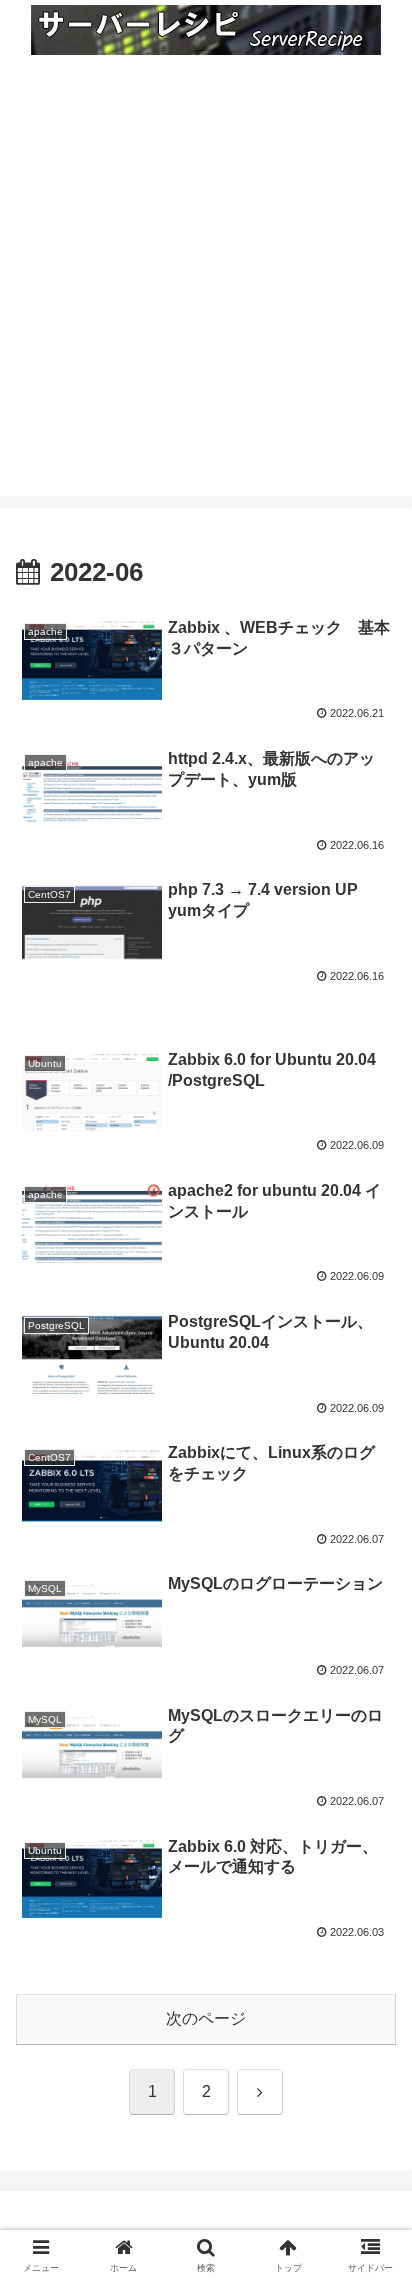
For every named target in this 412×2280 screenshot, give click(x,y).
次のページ (206, 2018)
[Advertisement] (206, 290)
